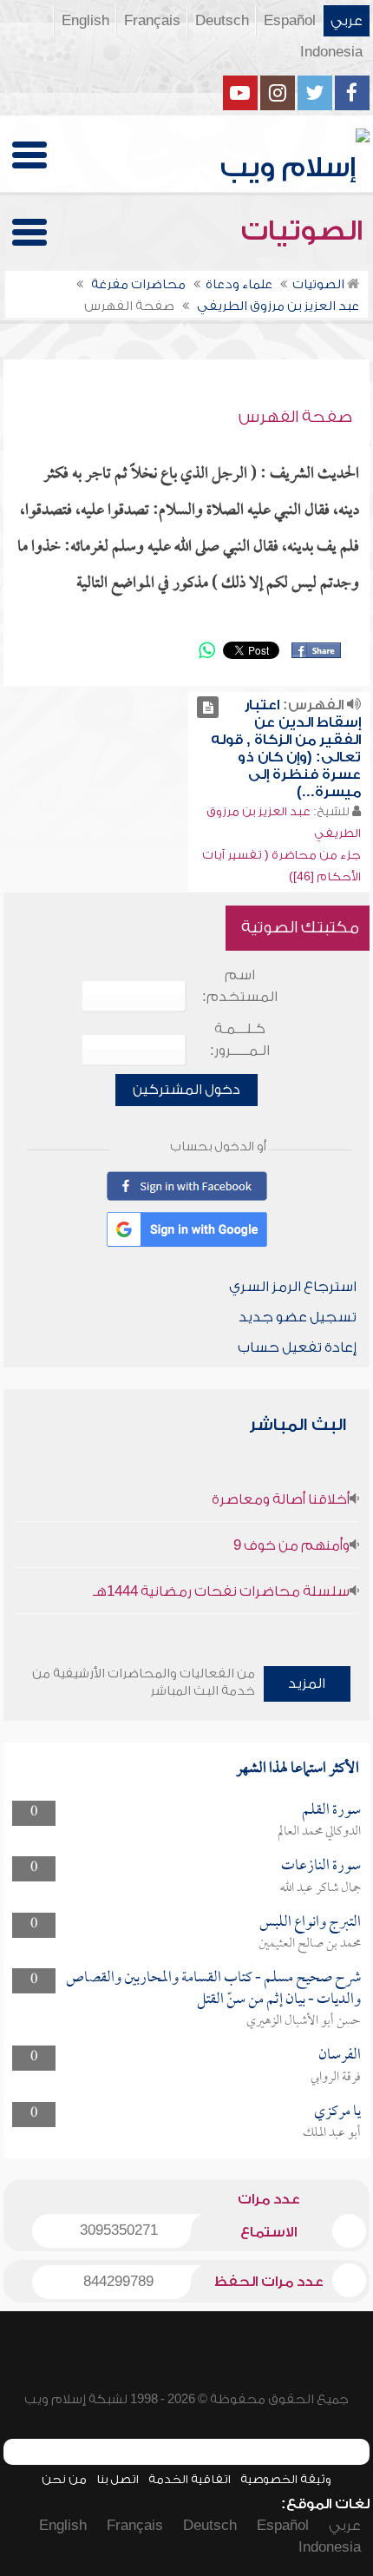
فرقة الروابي (336, 2078)
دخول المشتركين (186, 1090)
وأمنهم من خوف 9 (291, 1545)
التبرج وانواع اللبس (310, 1923)
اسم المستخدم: (240, 986)
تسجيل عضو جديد (298, 1317)
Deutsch (222, 21)
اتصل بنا (118, 2479)
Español (290, 21)
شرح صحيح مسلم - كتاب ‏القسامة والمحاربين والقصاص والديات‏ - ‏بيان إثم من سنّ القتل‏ (213, 1989)
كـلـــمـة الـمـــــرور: (240, 1040)
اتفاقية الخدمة (190, 2479)
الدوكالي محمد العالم (319, 1832)
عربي (347, 21)
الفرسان (340, 2056)
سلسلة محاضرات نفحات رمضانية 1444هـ (221, 1591)
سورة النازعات (321, 1866)
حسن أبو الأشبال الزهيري (304, 2021)
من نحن (64, 2479)
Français (152, 21)
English (85, 21)
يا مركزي (337, 2112)
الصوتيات (305, 231)
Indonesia (331, 52)
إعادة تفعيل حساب (297, 1347)
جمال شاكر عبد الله (321, 1888)
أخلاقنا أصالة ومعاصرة (281, 1499)
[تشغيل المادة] (208, 707)
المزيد (307, 1683)
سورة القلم (331, 1811)
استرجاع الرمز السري (293, 1287)
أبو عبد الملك (332, 2133)
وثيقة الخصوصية (286, 2479)
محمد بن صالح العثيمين (310, 1944)
